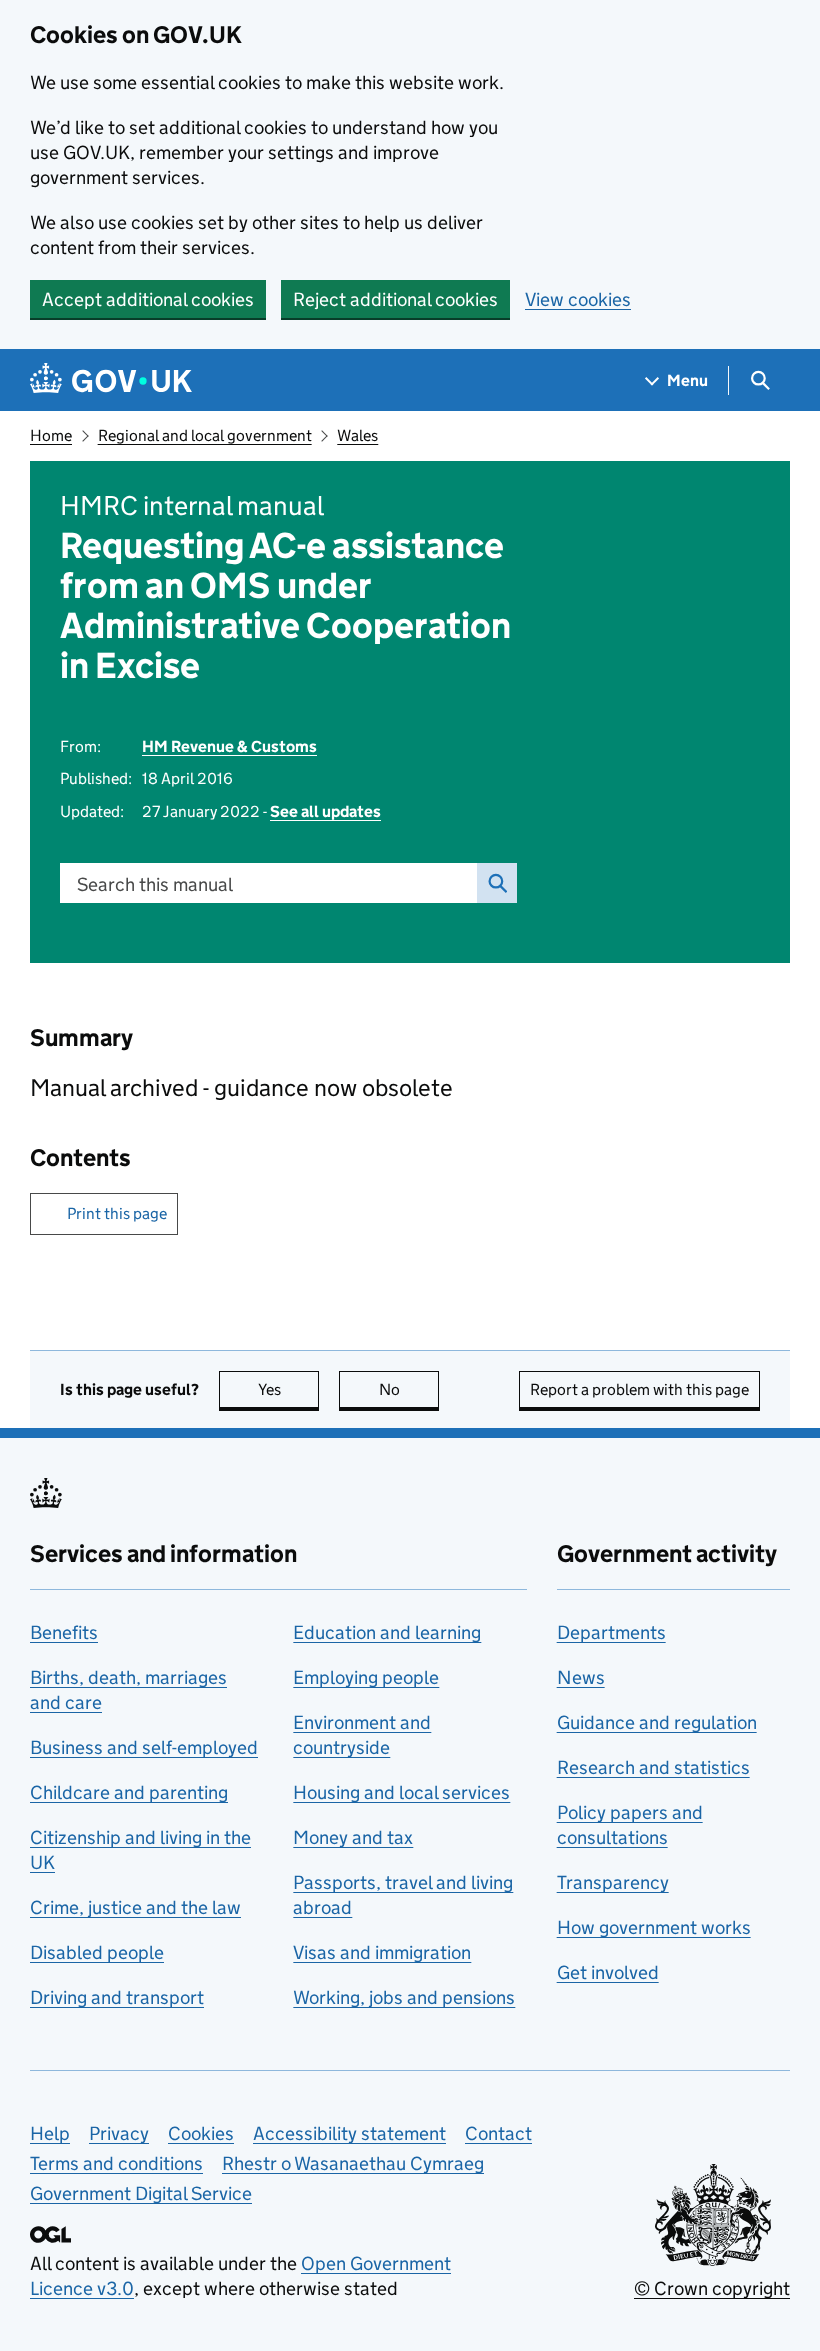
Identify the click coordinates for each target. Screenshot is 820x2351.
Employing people (366, 1677)
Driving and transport (117, 1997)
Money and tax (353, 1837)
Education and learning (387, 1632)
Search (497, 883)
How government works (654, 1927)
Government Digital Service (141, 2193)
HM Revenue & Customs (229, 746)
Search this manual (155, 884)
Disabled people (97, 1952)
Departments (611, 1632)
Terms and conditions (116, 2163)
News (581, 1677)
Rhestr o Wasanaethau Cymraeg (353, 2163)
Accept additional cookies (148, 299)
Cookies (201, 2133)
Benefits (64, 1632)
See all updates (325, 811)
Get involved (608, 1972)
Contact (498, 2133)
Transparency (613, 1882)
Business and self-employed (144, 1747)
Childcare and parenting (129, 1792)
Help (50, 2133)
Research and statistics (653, 1767)
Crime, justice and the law (135, 1907)
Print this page (117, 1213)
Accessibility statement (349, 2133)
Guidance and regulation (657, 1722)
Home (51, 435)
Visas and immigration (382, 1952)
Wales (357, 435)
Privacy (119, 2133)
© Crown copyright (712, 2288)
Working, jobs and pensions (404, 1997)
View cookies (578, 299)
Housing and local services (401, 1792)
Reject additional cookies (395, 299)
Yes (288, 1389)
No (409, 1389)
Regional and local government (205, 435)
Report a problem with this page (639, 1389)
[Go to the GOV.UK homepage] (111, 380)
